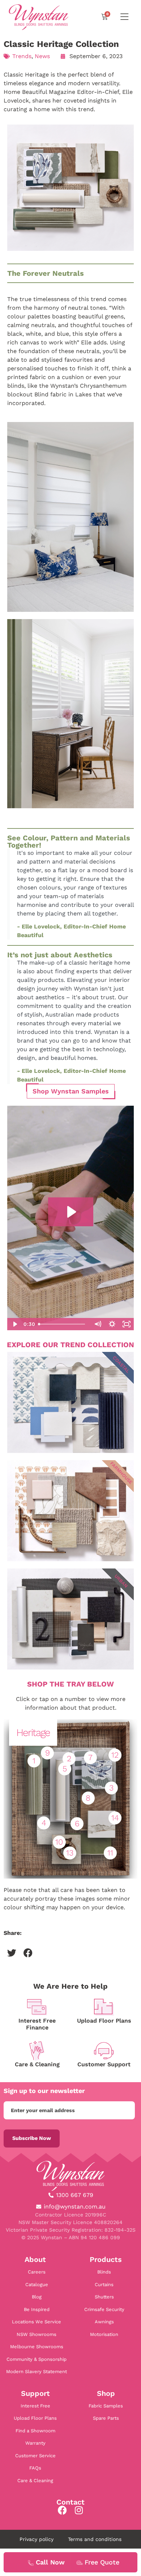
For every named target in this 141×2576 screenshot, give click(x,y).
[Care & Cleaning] (37, 2051)
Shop (106, 2393)
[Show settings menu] (112, 1324)
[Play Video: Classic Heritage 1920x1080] (71, 1212)
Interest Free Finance (37, 2024)
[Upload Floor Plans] (104, 2007)
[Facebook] (62, 2510)
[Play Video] (14, 1324)
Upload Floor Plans (104, 2021)
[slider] (63, 1324)
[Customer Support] (104, 2051)
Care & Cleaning (37, 2064)
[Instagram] (79, 2510)
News (42, 56)
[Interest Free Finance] (37, 2007)
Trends (22, 56)
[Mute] (98, 1324)
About (35, 2259)
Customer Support (104, 2064)
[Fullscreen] (127, 1324)
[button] (12, 1953)
